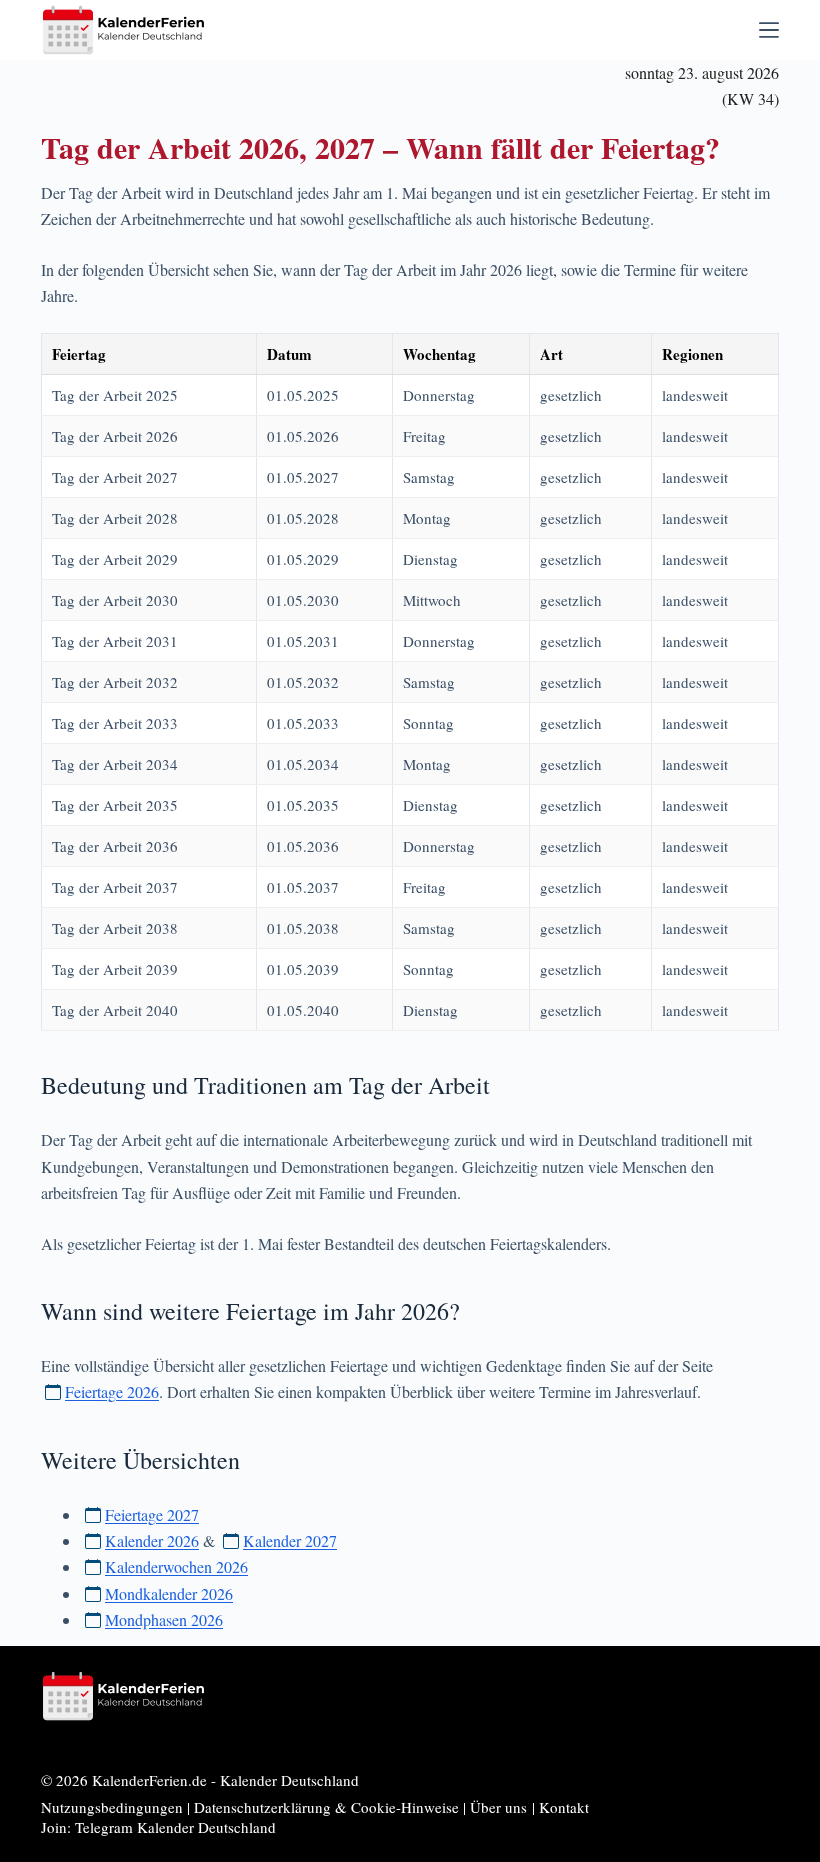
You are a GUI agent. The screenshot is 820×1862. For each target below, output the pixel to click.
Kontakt (564, 1807)
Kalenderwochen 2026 (176, 1566)
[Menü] (769, 30)
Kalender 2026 (152, 1540)
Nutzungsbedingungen (112, 1807)
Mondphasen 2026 (164, 1619)
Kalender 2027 (290, 1540)
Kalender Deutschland (289, 1780)
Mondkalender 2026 (169, 1593)
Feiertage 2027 (152, 1514)
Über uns (498, 1807)
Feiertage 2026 (112, 1391)
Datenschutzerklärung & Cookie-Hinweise (326, 1807)
